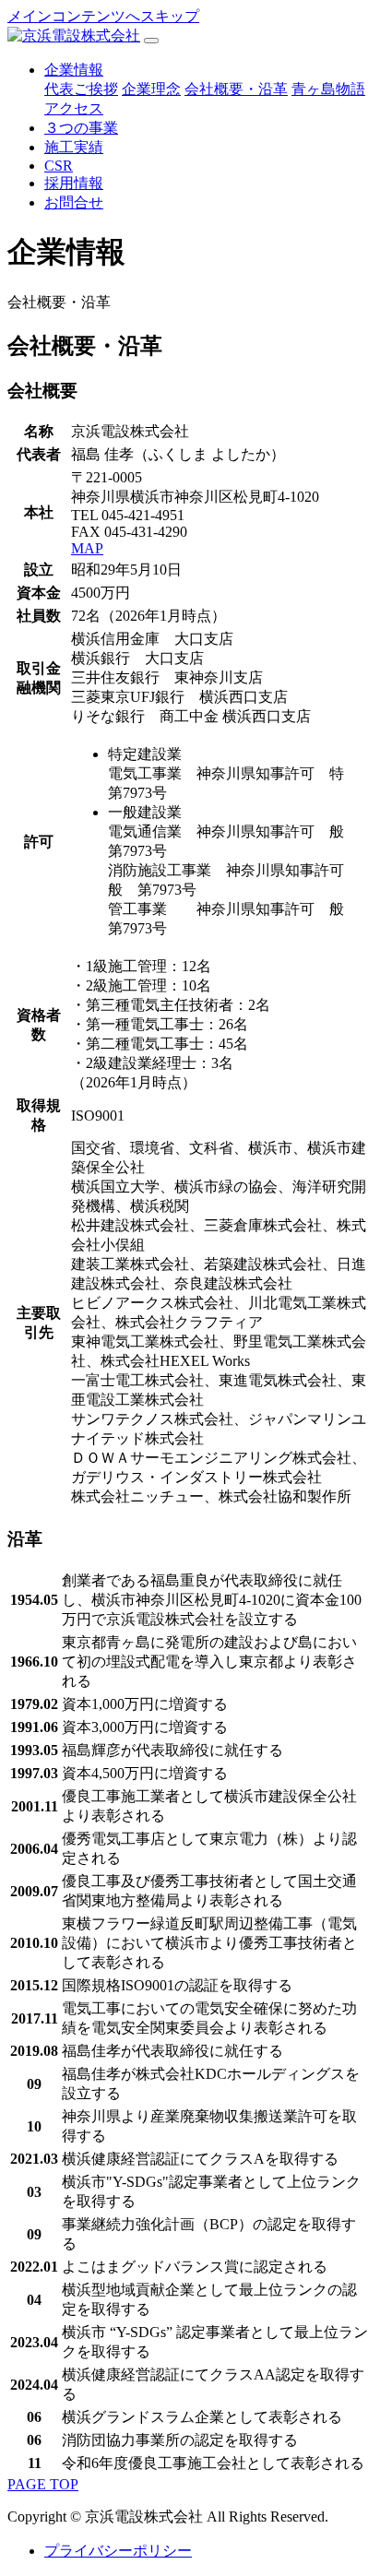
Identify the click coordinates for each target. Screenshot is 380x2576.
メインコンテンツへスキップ (103, 16)
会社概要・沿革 (236, 89)
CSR (59, 166)
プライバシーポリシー (118, 2551)
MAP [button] (87, 548)
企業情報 (74, 70)
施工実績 (74, 147)
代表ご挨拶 (81, 89)
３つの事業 (81, 128)
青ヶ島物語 (328, 89)
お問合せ (74, 202)
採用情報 (74, 183)
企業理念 (151, 89)
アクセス (74, 108)
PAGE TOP (43, 2484)
